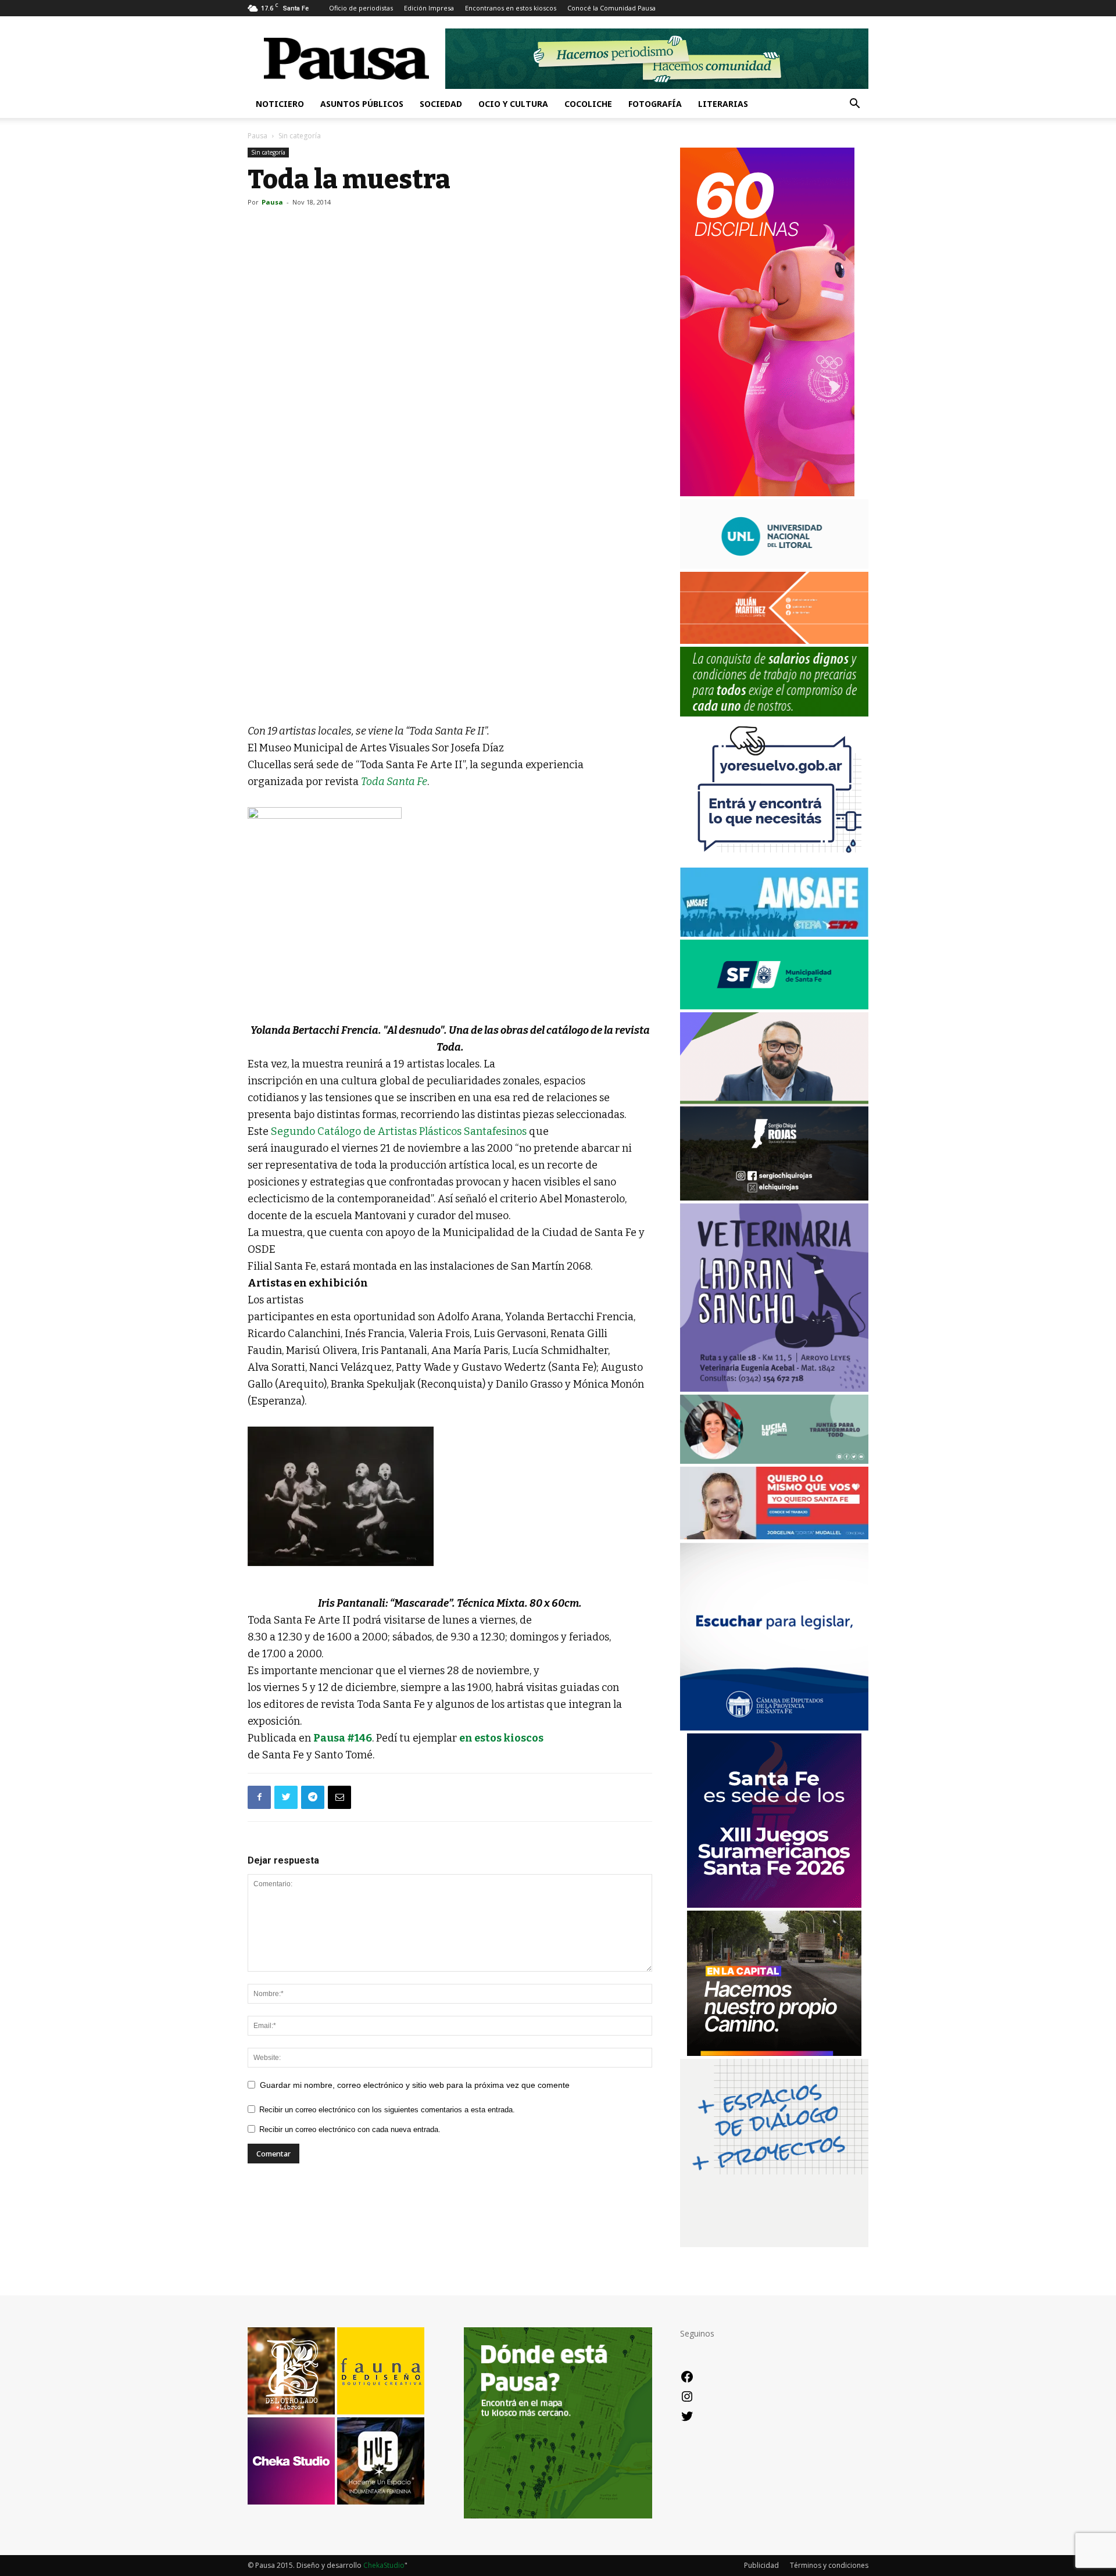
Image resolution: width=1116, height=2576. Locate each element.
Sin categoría (268, 152)
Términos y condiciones (829, 2565)
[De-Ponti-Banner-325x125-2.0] (774, 1461)
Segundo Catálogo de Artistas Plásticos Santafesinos (399, 1131)
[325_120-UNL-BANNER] (774, 566)
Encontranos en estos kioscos (511, 8)
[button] (854, 105)
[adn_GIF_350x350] (774, 2244)
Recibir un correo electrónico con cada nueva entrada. (350, 2129)
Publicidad (761, 2565)
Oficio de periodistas (361, 8)
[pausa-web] (774, 641)
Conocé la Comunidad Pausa (611, 8)
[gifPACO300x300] (774, 1905)
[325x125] (774, 1536)
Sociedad (441, 104)
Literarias (723, 104)
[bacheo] (774, 2053)
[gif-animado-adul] (774, 713)
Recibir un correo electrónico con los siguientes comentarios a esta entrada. (387, 2110)
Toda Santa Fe (394, 782)
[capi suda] (767, 493)
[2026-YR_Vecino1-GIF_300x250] (774, 861)
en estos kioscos (501, 1738)
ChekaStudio (384, 2565)
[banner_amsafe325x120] (774, 934)
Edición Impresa (429, 8)
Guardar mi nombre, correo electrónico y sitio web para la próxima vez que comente (415, 2085)
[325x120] (774, 1006)
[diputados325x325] (774, 1727)
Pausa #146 (343, 1738)
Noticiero (280, 104)
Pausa (257, 136)
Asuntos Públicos (362, 104)
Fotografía (655, 104)
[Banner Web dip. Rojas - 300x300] (774, 1197)
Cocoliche (588, 104)
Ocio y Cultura (513, 104)
